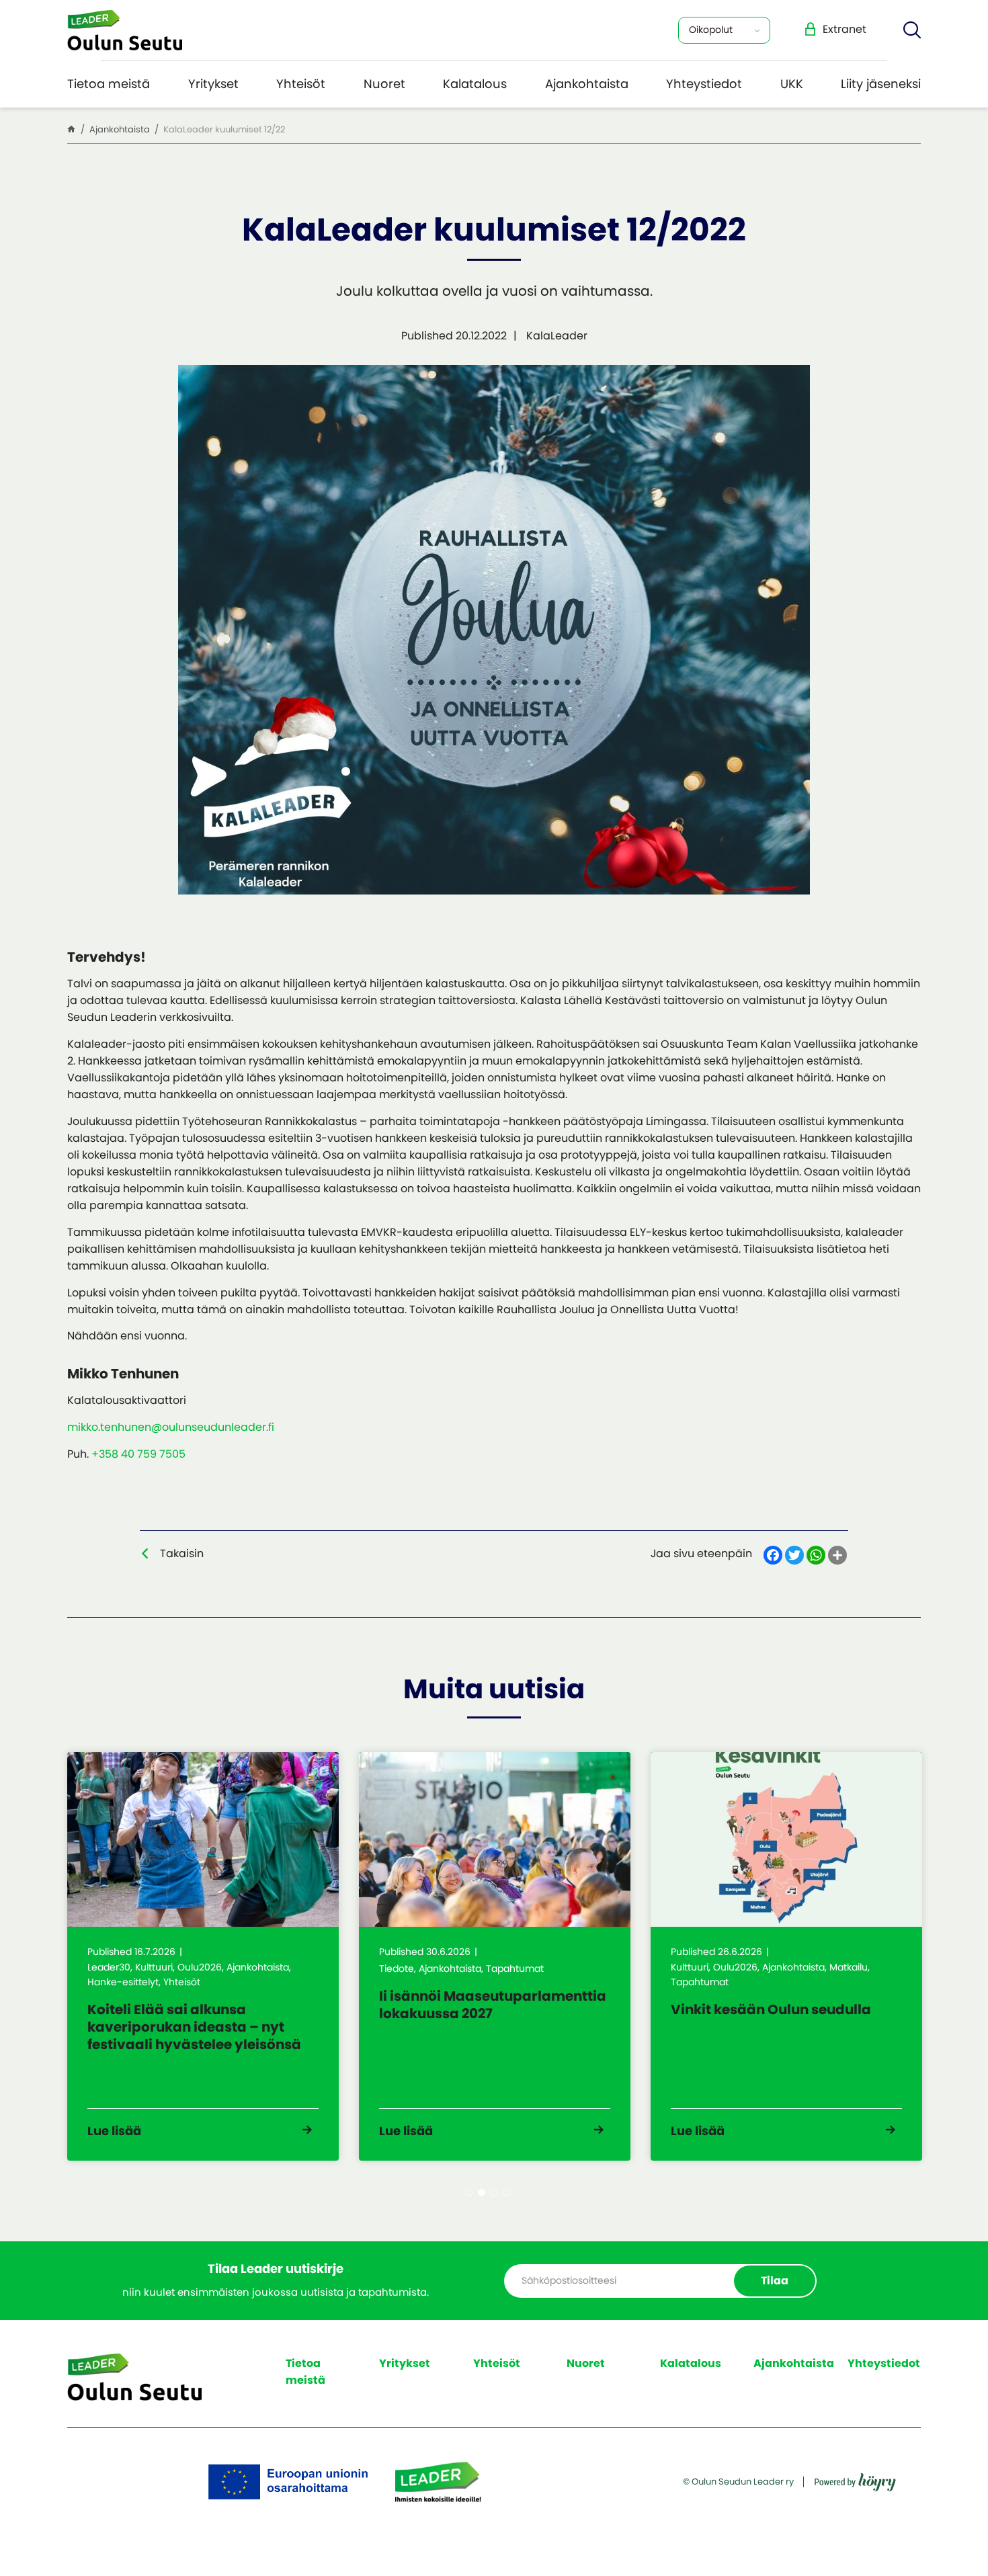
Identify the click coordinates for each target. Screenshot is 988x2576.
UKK (792, 84)
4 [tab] (507, 2193)
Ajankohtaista (587, 84)
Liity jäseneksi (881, 84)
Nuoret (384, 84)
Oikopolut (711, 30)
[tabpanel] (203, 1956)
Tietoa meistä (109, 84)
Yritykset (213, 84)
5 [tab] (520, 2193)
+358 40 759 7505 (138, 1454)
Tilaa (775, 2281)
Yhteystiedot (704, 84)
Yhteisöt (301, 84)
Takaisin (182, 1553)
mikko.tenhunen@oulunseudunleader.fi (171, 1427)
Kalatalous (475, 84)
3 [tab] (494, 2193)
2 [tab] (482, 2193)
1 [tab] (469, 2193)
